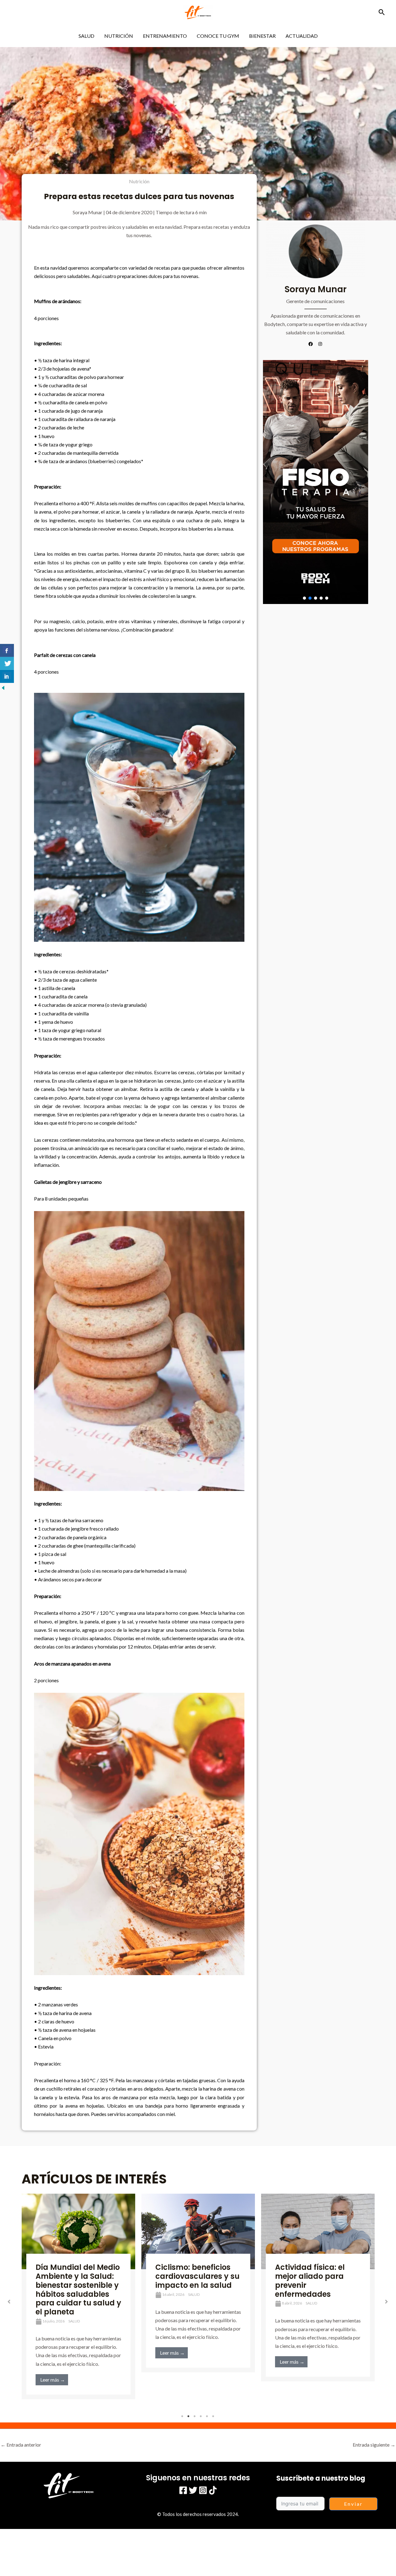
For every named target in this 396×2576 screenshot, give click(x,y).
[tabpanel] (78, 2283)
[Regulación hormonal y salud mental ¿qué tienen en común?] (318, 2229)
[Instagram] (203, 2490)
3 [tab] (195, 2416)
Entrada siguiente (374, 2445)
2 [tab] (189, 2416)
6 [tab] (213, 2416)
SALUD (86, 36)
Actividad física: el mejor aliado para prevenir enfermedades (190, 2281)
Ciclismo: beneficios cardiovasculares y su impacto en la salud (78, 2276)
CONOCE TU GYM (218, 36)
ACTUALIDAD (302, 36)
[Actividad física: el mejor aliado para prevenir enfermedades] (198, 2232)
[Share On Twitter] (7, 663)
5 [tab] (207, 2416)
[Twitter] (193, 2490)
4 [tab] (201, 2416)
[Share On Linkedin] (7, 676)
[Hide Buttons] (3, 687)
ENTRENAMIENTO (165, 36)
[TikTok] (213, 2490)
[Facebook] (183, 2490)
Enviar (353, 2504)
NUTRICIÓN (119, 36)
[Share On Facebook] (7, 650)
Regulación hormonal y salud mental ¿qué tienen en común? (316, 2272)
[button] (382, 12)
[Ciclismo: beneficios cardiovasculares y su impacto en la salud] (78, 2232)
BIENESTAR (262, 36)
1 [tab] (183, 2416)
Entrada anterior (21, 2445)
